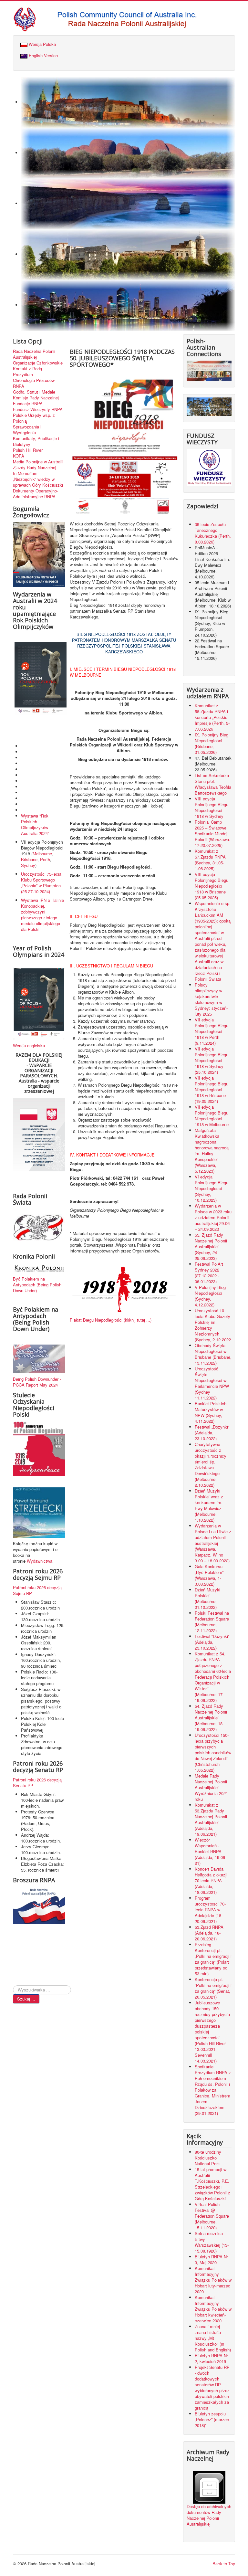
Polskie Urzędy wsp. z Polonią (34, 418)
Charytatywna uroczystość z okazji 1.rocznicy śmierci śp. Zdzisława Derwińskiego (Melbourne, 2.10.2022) (211, 1465)
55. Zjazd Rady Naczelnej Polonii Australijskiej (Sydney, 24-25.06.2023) (211, 1246)
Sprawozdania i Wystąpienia (27, 430)
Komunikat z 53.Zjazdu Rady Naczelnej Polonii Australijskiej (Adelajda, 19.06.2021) (211, 1819)
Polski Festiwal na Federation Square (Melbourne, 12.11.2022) (212, 1622)
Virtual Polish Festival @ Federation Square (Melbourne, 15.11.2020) (212, 2216)
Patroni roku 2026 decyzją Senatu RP (37, 1783)
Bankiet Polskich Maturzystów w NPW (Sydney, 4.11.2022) (211, 1412)
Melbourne (42, 854)
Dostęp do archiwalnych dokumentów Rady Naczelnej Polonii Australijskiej (209, 2515)
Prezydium (23, 375)
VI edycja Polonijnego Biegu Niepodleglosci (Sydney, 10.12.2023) (212, 1188)
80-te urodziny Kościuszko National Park (208, 2158)
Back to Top (224, 2564)
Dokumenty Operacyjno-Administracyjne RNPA (36, 494)
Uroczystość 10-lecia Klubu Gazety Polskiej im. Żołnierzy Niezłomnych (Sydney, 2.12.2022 (213, 1325)
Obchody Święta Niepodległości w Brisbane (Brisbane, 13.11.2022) (213, 1354)
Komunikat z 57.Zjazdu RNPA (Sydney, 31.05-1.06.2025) (210, 860)
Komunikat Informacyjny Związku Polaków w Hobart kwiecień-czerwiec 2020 (213, 2309)
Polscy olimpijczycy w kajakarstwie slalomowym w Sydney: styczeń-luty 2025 (211, 999)
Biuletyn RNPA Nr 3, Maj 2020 (211, 2259)
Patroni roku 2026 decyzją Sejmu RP (37, 1590)
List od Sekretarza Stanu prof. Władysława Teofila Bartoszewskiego (213, 784)
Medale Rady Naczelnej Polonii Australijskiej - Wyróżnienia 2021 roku (211, 1787)
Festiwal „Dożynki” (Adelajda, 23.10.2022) (212, 1433)
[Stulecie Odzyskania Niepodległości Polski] (39, 1448)
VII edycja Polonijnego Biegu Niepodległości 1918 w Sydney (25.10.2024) (212, 1060)
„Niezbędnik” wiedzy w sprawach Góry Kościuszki (38, 482)
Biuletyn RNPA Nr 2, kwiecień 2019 (211, 2358)
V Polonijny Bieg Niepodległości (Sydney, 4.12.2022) (210, 1296)
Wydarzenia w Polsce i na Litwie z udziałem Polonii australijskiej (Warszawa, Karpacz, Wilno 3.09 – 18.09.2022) (213, 1543)
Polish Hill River (28, 450)
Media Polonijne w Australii (38, 462)
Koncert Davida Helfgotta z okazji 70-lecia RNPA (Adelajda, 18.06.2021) (211, 1880)
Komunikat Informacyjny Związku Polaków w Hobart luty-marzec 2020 (213, 2280)
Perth (45, 859)
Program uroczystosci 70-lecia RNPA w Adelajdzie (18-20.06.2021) (210, 1910)
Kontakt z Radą (27, 369)
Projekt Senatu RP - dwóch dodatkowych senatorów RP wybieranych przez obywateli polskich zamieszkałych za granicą (212, 2387)
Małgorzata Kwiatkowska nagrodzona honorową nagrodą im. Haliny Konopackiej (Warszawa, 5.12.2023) (212, 1151)
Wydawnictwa (40, 1561)
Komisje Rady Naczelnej (36, 398)
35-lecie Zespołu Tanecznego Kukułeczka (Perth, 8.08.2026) (213, 533)
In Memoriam (25, 473)
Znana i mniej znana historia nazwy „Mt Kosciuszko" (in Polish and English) (213, 2338)
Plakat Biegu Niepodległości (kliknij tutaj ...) (111, 1320)
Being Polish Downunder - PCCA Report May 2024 (37, 1382)
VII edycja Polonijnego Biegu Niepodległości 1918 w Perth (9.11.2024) (212, 1031)
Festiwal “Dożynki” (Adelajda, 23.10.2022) (212, 1642)
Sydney (28, 865)
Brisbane (29, 859)
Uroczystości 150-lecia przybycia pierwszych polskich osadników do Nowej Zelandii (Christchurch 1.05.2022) (213, 1753)
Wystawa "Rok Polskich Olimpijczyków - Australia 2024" (36, 824)
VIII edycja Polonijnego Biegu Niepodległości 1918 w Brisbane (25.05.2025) (212, 886)
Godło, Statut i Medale (34, 392)
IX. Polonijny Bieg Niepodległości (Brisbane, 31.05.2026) (212, 743)
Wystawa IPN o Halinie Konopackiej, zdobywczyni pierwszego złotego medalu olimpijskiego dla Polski (42, 915)
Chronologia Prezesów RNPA (34, 383)
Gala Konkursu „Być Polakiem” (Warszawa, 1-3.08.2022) (209, 1575)
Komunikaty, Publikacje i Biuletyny (36, 441)
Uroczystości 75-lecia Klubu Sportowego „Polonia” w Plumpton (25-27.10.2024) (41, 883)
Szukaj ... (26, 1999)
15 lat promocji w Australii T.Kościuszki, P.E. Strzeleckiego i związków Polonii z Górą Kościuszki (212, 2184)
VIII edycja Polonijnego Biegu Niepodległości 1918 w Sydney (212, 807)
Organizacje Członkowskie (38, 363)
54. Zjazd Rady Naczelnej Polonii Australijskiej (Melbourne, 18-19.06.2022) (211, 1718)
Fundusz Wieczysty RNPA (38, 409)
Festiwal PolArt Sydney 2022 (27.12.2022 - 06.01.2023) (209, 1273)
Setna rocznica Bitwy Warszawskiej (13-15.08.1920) (212, 2242)
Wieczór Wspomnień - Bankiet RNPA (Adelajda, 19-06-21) (211, 1851)
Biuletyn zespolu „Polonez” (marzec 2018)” (212, 2419)
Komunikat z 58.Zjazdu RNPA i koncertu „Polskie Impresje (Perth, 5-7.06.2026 (212, 717)
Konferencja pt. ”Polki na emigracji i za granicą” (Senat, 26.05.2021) (213, 1988)
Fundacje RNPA (28, 404)
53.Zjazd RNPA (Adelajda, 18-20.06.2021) (209, 1933)
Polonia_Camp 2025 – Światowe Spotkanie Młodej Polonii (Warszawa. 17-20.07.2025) (212, 834)
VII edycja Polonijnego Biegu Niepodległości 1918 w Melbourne (212, 1116)
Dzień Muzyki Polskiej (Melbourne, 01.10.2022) (207, 1598)
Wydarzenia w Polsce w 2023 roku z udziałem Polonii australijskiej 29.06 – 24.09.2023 (213, 1217)
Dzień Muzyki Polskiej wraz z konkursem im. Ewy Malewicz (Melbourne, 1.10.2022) (209, 1505)
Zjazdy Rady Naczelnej (35, 468)
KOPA (19, 456)
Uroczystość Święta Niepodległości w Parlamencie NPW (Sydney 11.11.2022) (212, 1383)
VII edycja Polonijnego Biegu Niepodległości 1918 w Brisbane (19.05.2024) (212, 1089)
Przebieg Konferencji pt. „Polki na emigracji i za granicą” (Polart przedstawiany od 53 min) (213, 1959)
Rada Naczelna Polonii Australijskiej (34, 354)
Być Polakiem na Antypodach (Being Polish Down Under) (37, 1285)
